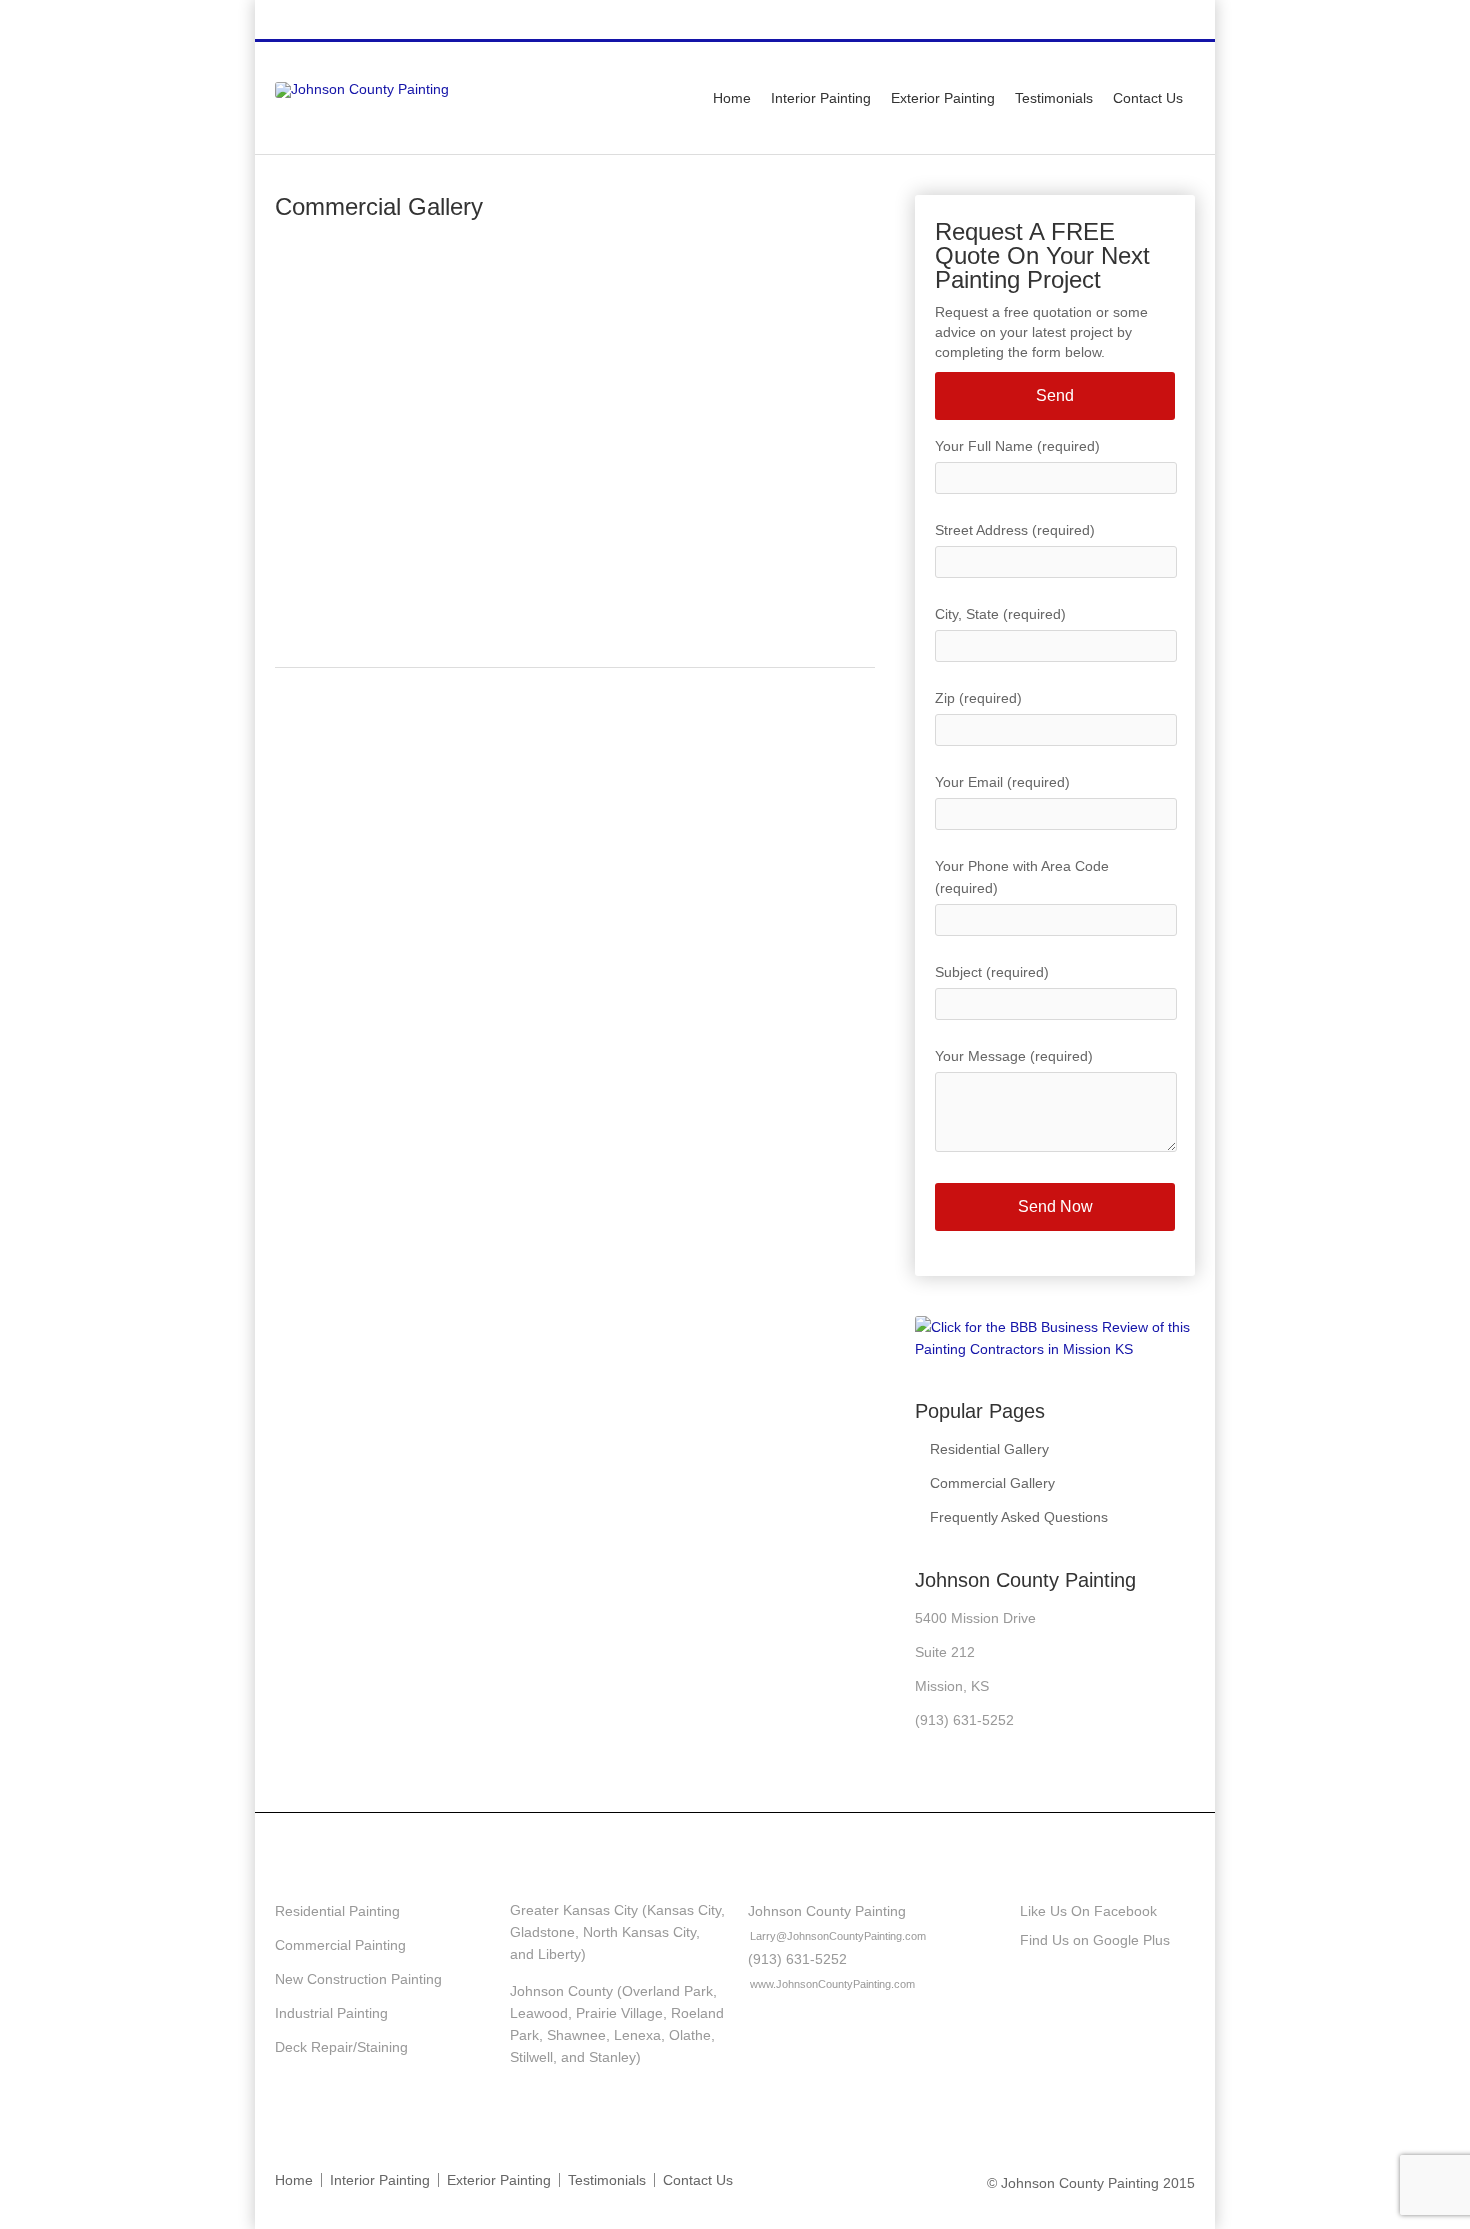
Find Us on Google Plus (1095, 1940)
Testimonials (1054, 98)
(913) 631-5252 (1050, 21)
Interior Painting (821, 98)
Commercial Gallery (992, 1483)
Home (732, 98)
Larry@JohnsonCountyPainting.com (838, 1936)
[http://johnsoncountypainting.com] (362, 89)
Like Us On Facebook (1088, 1911)
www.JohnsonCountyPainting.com (832, 1984)
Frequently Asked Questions (1019, 1517)
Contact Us (1148, 98)
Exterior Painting (943, 98)
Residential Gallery (989, 1449)
